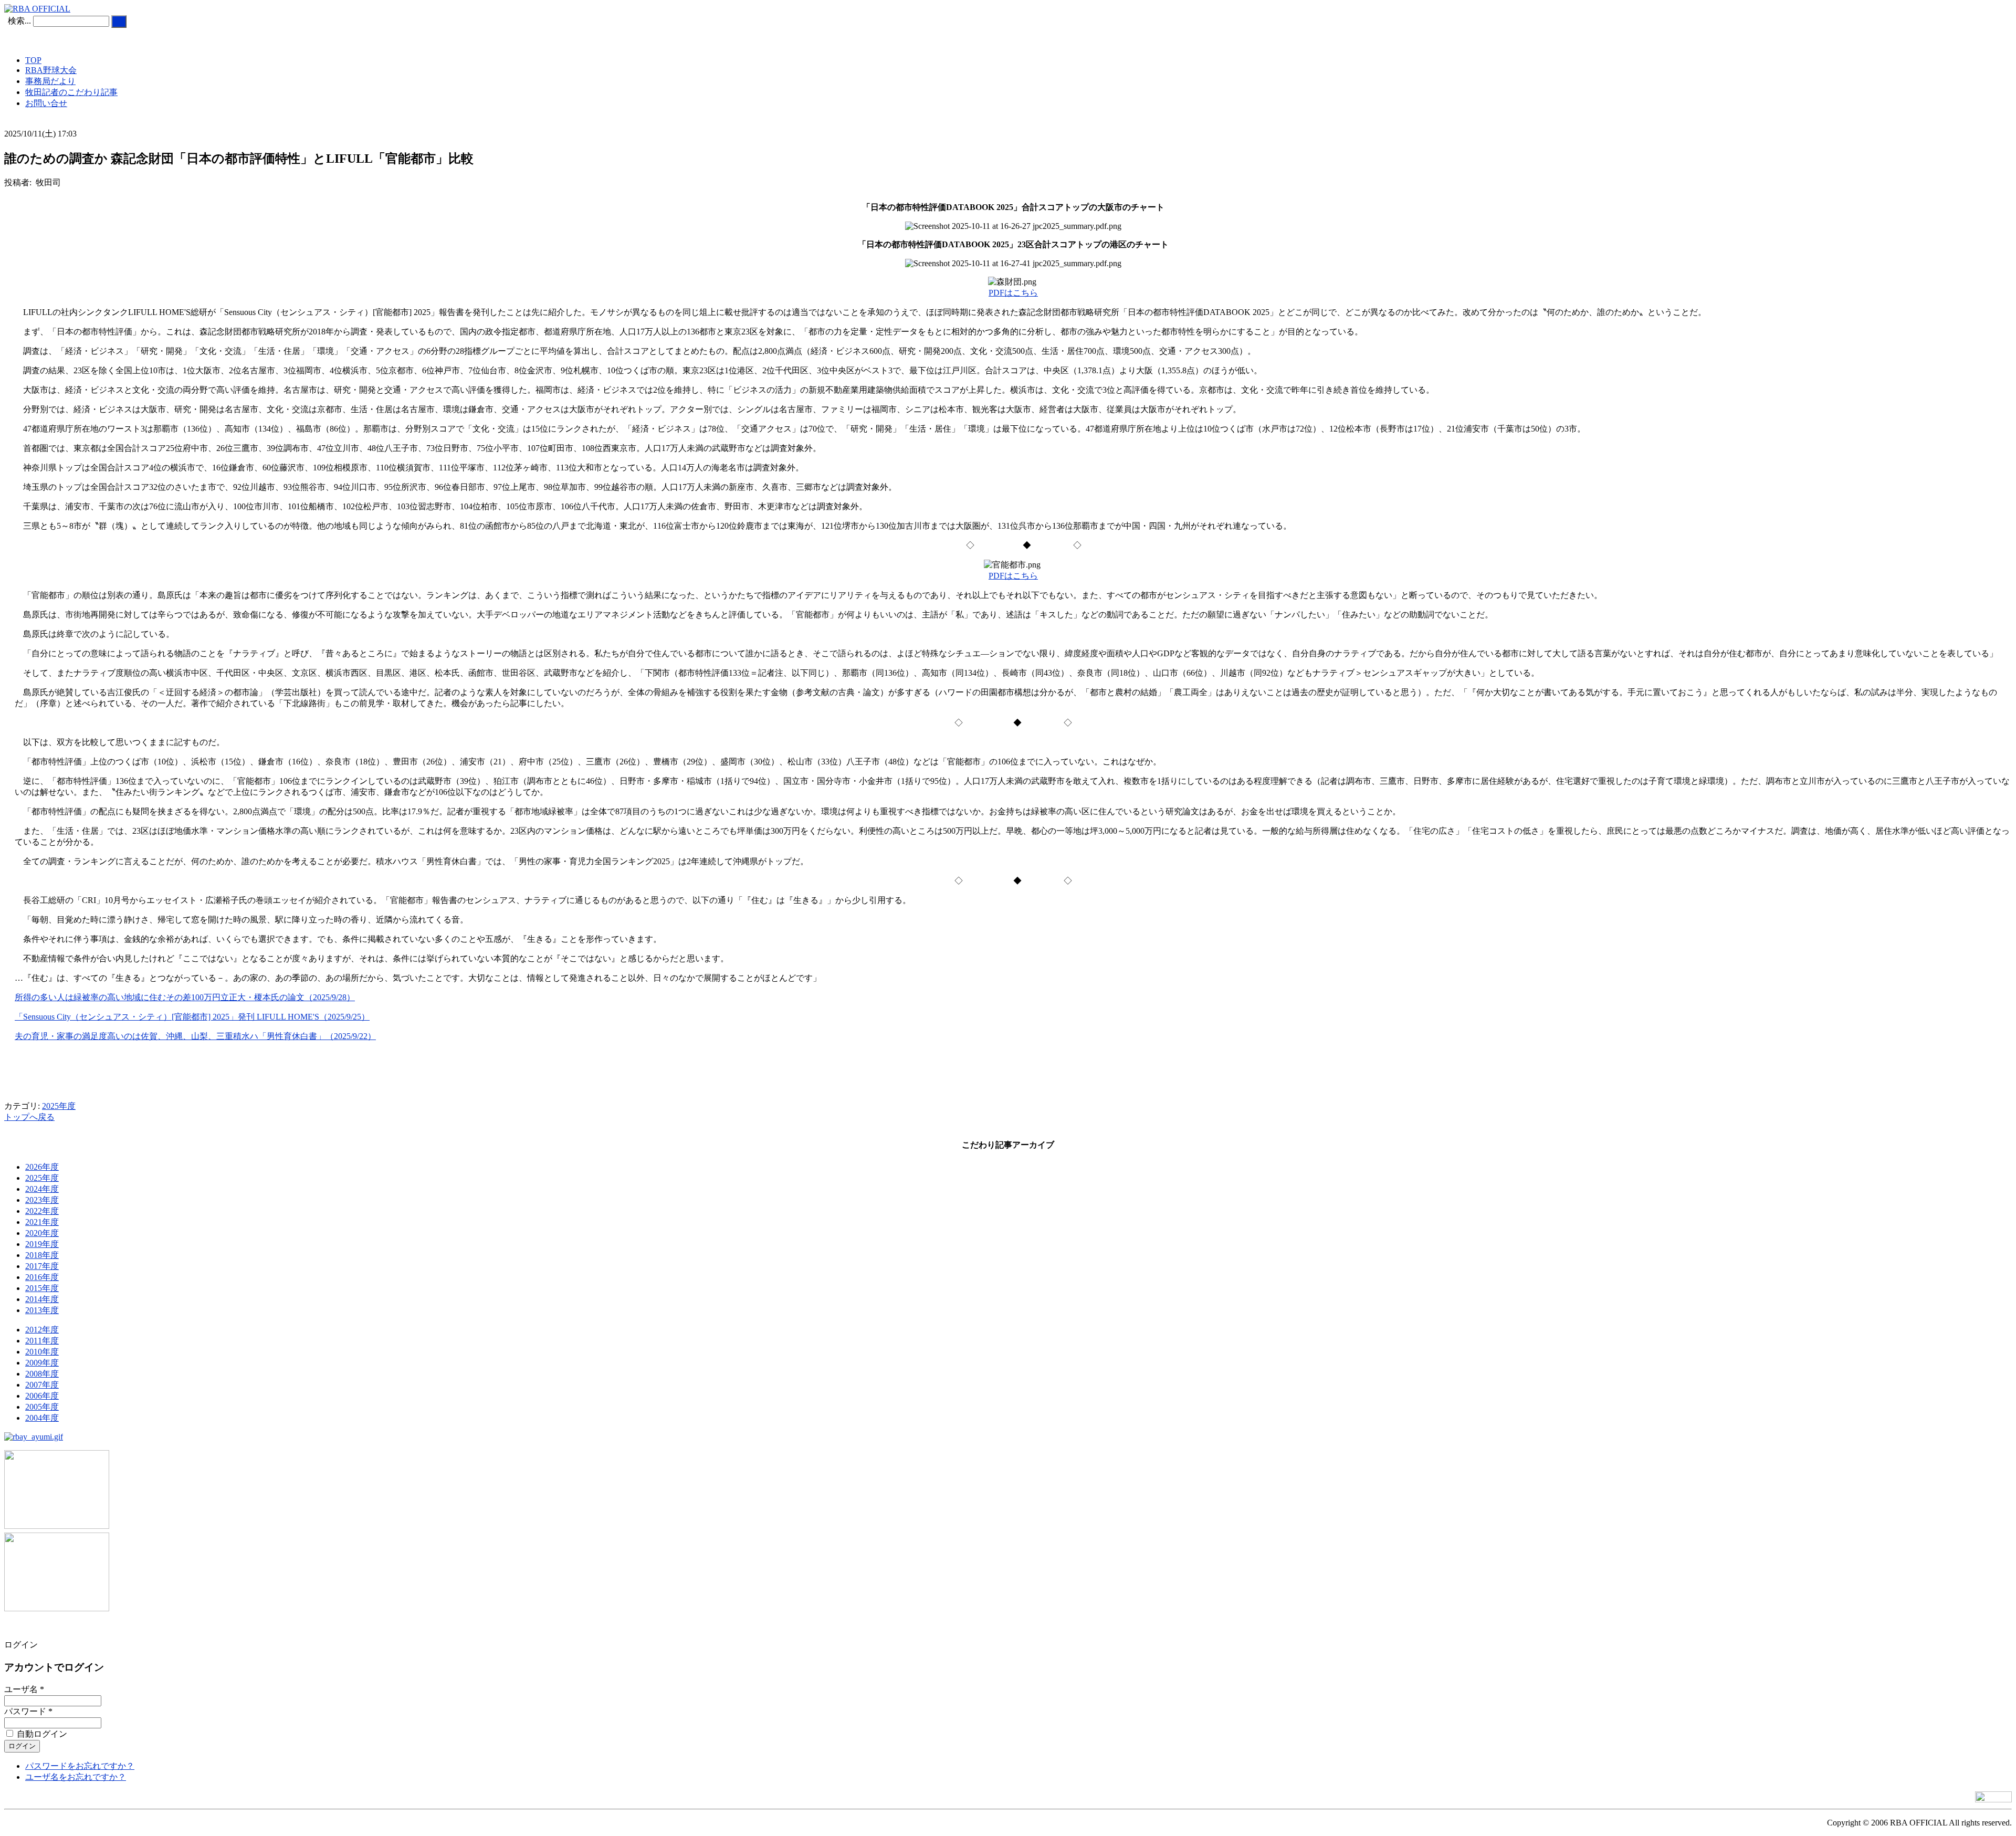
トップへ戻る (29, 1117)
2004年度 (42, 1418)
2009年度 (42, 1363)
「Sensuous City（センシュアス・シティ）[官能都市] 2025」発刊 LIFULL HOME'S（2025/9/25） (192, 1017)
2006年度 (42, 1396)
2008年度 (42, 1374)
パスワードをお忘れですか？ (80, 1766)
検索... (19, 21)
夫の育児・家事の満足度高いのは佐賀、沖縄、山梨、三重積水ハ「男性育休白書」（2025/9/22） (195, 1036)
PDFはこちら (1013, 293)
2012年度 (42, 1330)
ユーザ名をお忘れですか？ (76, 1777)
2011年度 (42, 1341)
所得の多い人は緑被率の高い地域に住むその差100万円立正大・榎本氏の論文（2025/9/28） (185, 997)
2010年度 (42, 1352)
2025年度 (59, 1106)
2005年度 (42, 1407)
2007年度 (42, 1385)
